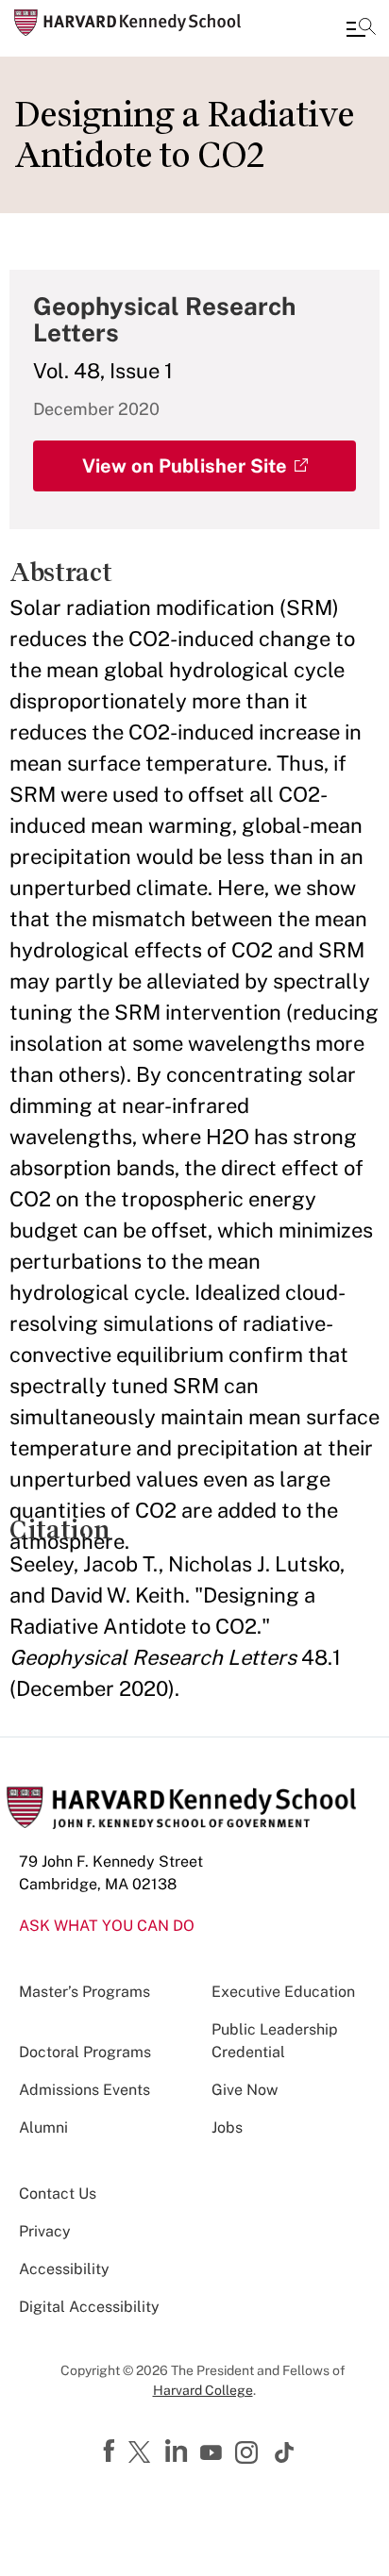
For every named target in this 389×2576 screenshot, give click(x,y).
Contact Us (58, 2194)
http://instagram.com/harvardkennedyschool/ (249, 2454)
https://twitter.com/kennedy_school (143, 2453)
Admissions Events (85, 2090)
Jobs (227, 2127)
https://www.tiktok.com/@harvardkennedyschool (285, 2452)
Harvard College (203, 2390)
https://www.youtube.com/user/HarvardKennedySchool (213, 2453)
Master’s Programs (85, 1992)
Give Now (245, 2090)
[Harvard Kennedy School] (127, 23)
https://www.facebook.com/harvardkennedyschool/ (111, 2451)
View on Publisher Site (185, 466)
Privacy (45, 2231)
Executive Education (283, 1992)
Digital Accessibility (89, 2307)
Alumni (43, 2127)
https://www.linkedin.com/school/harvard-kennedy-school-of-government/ (178, 2451)
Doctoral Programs (85, 2052)
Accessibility (64, 2269)
